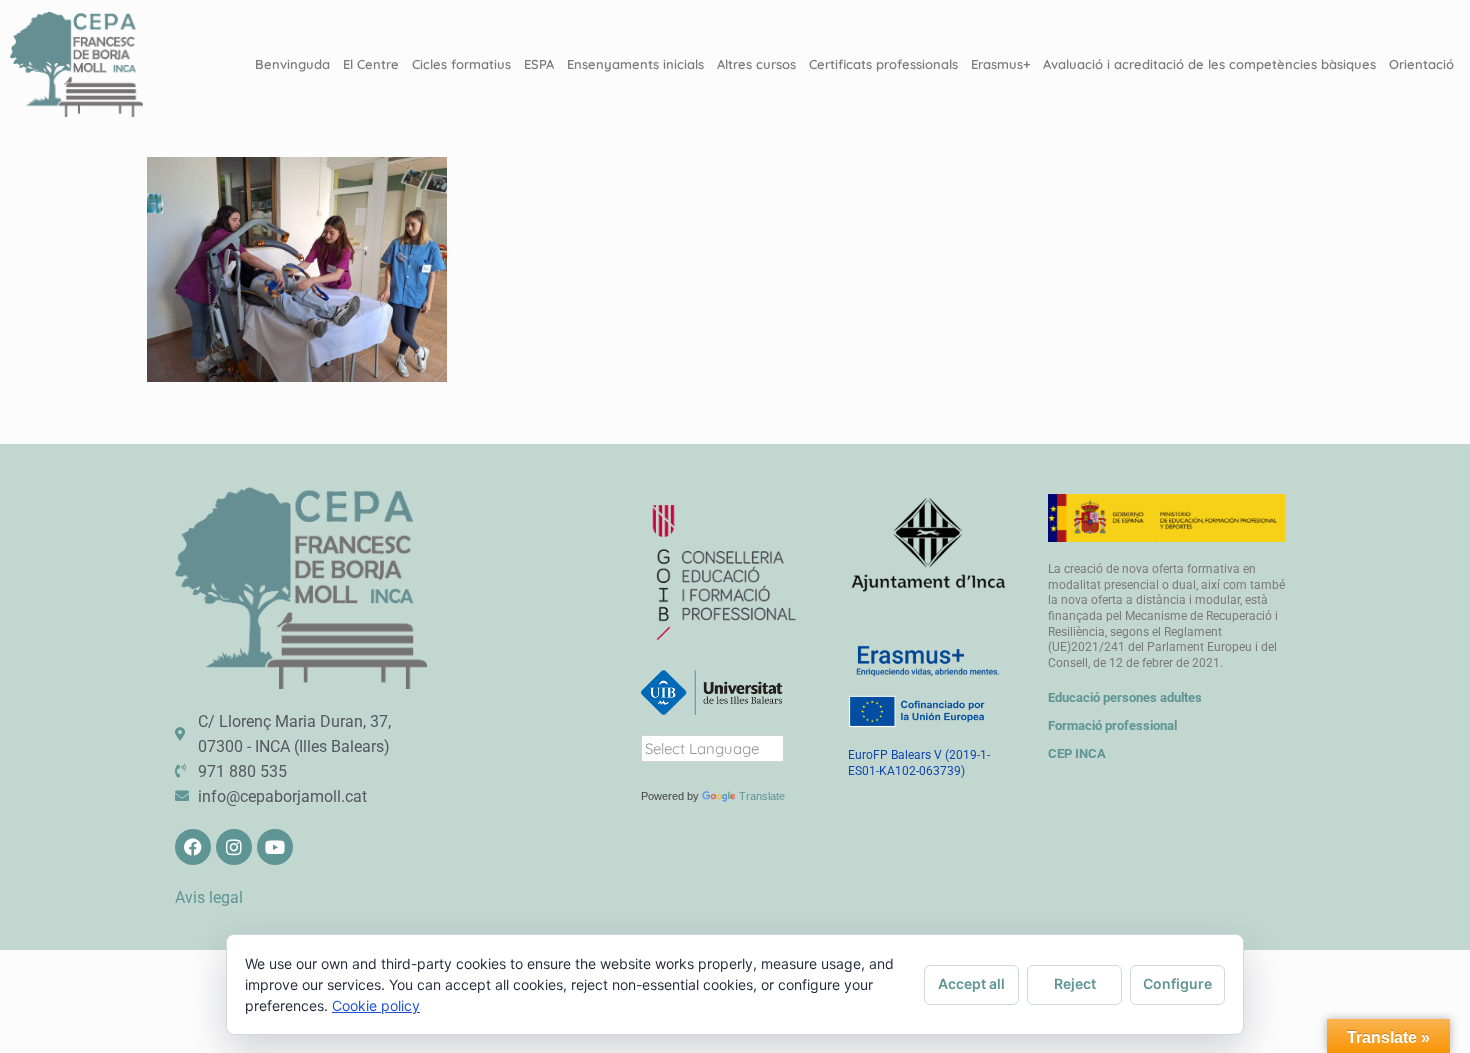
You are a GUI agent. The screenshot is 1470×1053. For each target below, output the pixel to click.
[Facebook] (193, 847)
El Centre (371, 64)
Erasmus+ (1000, 64)
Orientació (1421, 64)
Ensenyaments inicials (635, 64)
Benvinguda (292, 64)
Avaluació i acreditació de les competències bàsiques (1209, 64)
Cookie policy (376, 1005)
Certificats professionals (883, 64)
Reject (1075, 983)
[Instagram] (234, 847)
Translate (762, 796)
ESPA (539, 64)
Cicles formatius (461, 64)
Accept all (971, 983)
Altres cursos (756, 64)
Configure (1177, 983)
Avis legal (209, 897)
